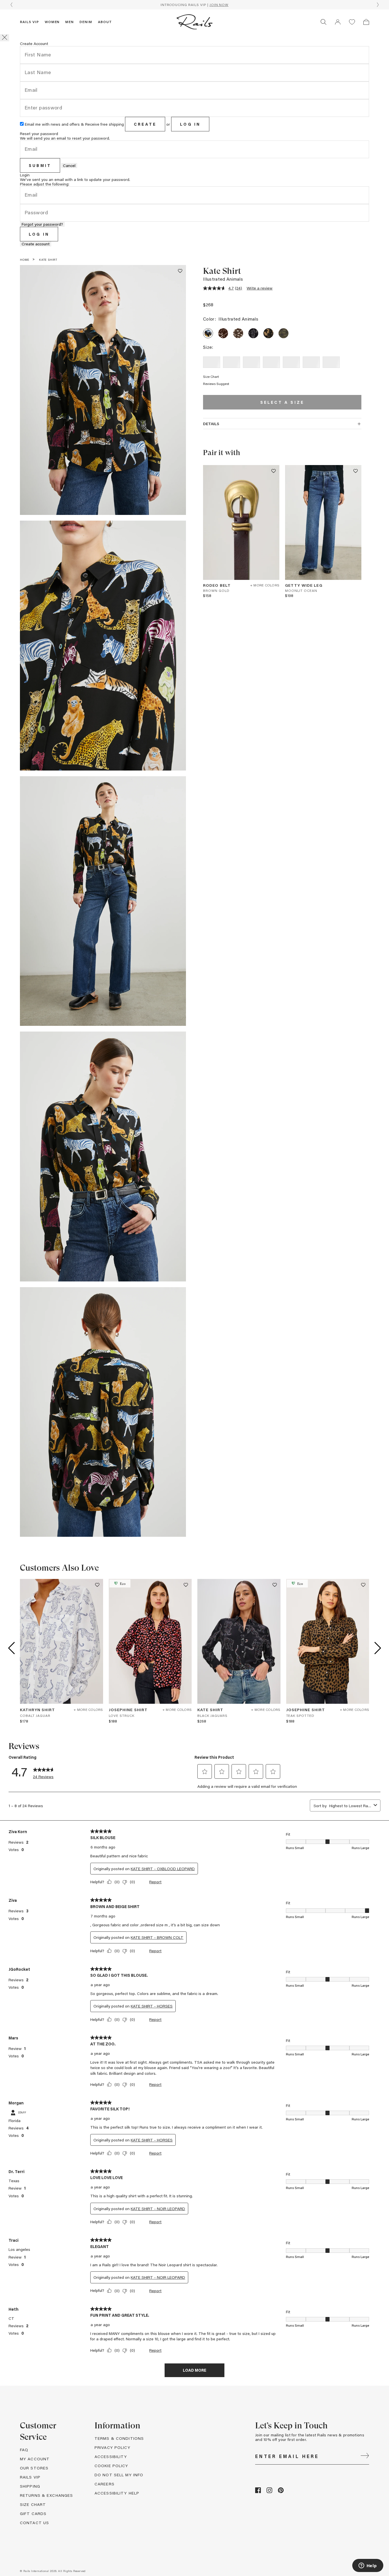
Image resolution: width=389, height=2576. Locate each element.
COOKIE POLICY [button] (111, 2466)
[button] (338, 22)
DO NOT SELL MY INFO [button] (119, 2475)
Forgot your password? (42, 224)
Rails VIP (29, 22)
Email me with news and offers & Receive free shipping (74, 124)
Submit (40, 165)
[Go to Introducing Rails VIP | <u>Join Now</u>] (195, 5)
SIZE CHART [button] (33, 2504)
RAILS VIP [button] (30, 2477)
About (105, 22)
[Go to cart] (366, 22)
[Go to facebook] (258, 2492)
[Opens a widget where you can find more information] (368, 2566)
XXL (331, 362)
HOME (25, 260)
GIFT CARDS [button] (33, 2513)
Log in (190, 124)
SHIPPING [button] (30, 2486)
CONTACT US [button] (34, 2523)
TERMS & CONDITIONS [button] (119, 2438)
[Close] (5, 38)
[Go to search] (324, 22)
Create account (36, 244)
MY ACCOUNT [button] (35, 2459)
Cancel (69, 166)
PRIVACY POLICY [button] (112, 2447)
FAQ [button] (24, 2450)
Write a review (260, 288)
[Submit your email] (365, 2456)
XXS (212, 362)
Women (52, 22)
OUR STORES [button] (34, 2468)
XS (232, 362)
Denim (86, 22)
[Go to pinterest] (281, 2492)
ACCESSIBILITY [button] (111, 2456)
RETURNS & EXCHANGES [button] (46, 2495)
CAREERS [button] (105, 2484)
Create (145, 124)
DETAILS (211, 424)
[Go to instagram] (269, 2492)
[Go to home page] (195, 22)
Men (69, 22)
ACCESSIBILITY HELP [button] (117, 2493)
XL (311, 362)
